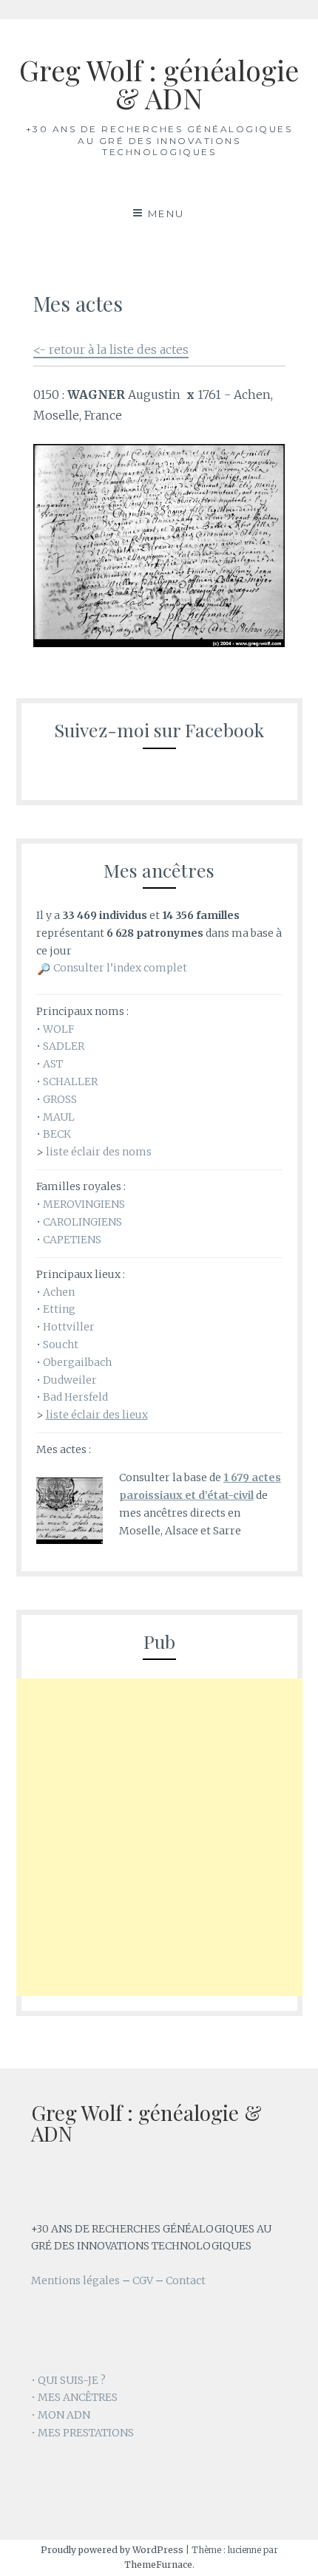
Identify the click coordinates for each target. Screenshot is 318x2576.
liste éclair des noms (99, 1152)
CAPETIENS (72, 1240)
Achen (59, 1292)
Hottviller (69, 1327)
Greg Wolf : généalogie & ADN (159, 84)
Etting (59, 1309)
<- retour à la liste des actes (111, 349)
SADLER (64, 1046)
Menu (166, 213)
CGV (143, 2281)
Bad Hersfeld (75, 1397)
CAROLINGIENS (82, 1222)
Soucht (61, 1345)
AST (53, 1064)
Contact (186, 2281)
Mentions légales (75, 2281)
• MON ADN (61, 2415)
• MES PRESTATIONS (82, 2433)
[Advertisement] (159, 1837)
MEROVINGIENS (84, 1204)
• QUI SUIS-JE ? (68, 2380)
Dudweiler (70, 1380)
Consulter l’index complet (120, 968)
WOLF (58, 1029)
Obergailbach (77, 1362)
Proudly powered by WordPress (112, 2550)
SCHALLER (70, 1082)
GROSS (60, 1099)
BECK (57, 1134)
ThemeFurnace (158, 2565)
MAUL (59, 1117)
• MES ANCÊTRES (74, 2397)
